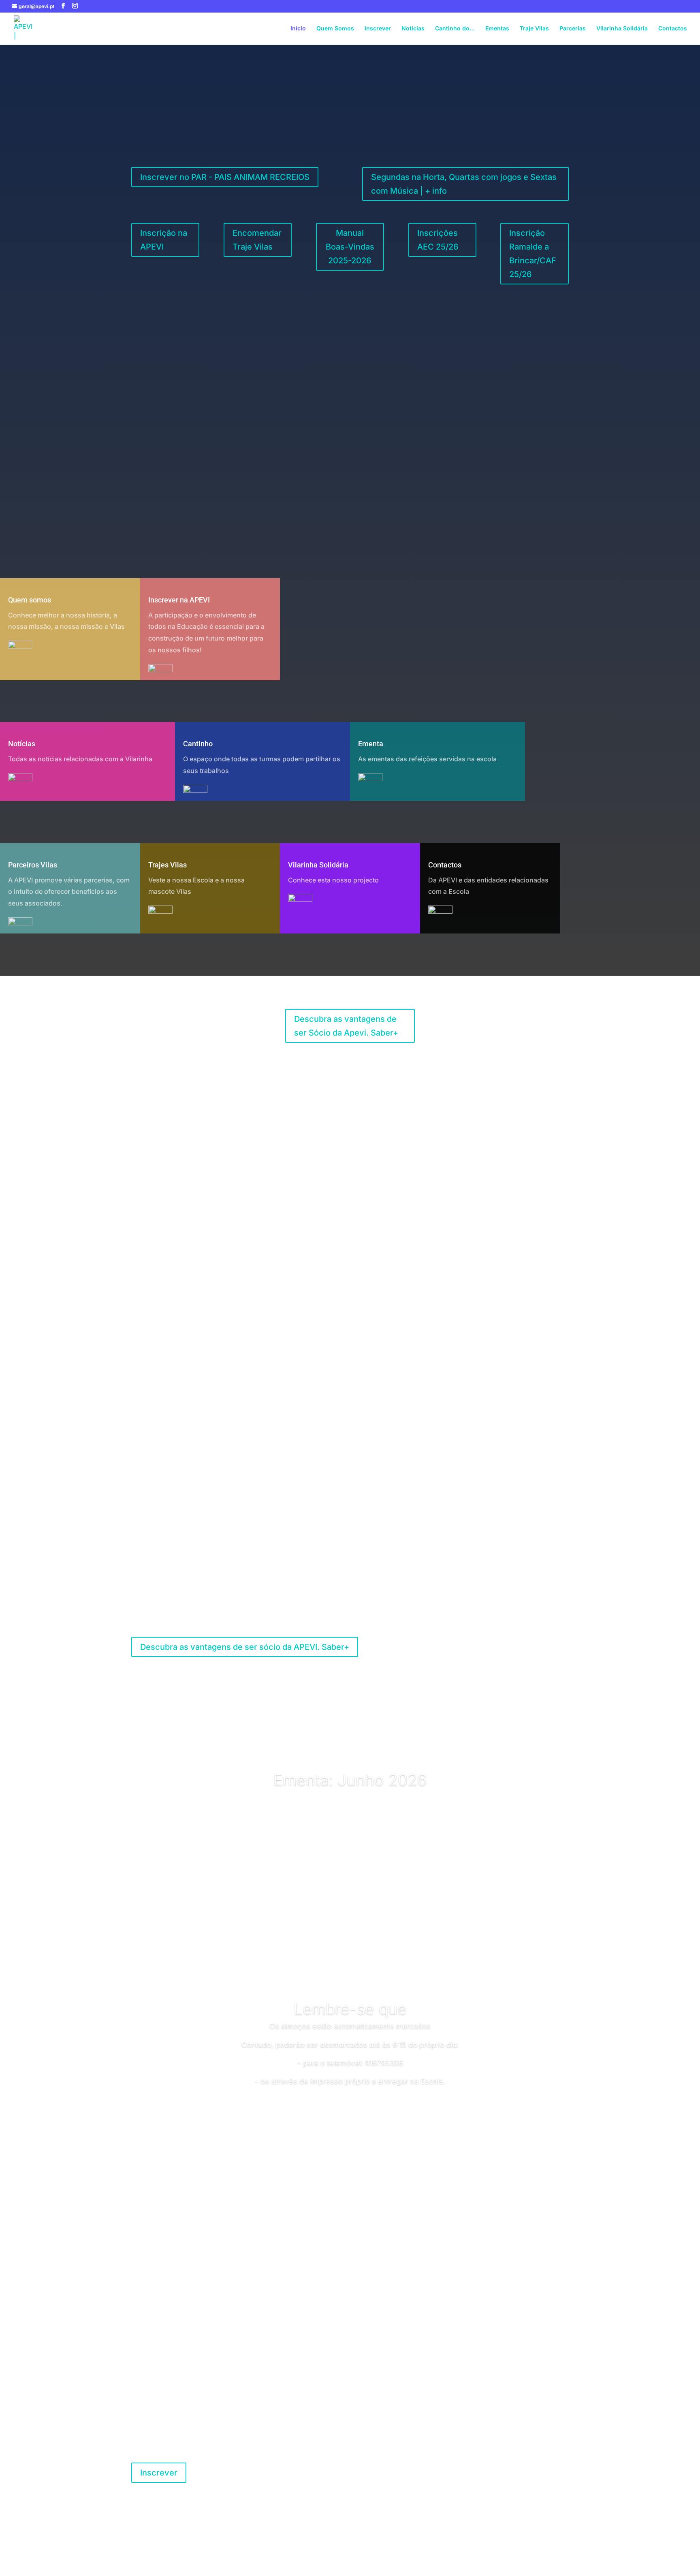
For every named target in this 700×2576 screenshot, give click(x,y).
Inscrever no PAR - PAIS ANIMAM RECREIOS (225, 177)
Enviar (548, 2363)
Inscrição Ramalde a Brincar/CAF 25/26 (533, 254)
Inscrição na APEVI (164, 240)
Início (298, 29)
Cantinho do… (455, 29)
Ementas (497, 29)
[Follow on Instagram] (500, 2469)
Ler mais (350, 453)
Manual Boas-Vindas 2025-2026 (350, 247)
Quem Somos (335, 29)
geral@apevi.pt (392, 2456)
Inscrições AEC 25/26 (438, 240)
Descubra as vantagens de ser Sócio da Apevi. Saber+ (346, 1026)
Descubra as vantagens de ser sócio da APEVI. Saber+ (245, 1647)
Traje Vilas (534, 29)
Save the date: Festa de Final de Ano (350, 388)
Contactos (673, 29)
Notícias (413, 29)
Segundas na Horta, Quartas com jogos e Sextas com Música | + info (464, 184)
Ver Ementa (350, 1822)
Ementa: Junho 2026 (350, 1780)
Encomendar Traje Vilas (257, 240)
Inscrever (378, 29)
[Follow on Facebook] (484, 2469)
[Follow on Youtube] (516, 2469)
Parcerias (573, 29)
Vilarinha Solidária (622, 29)
